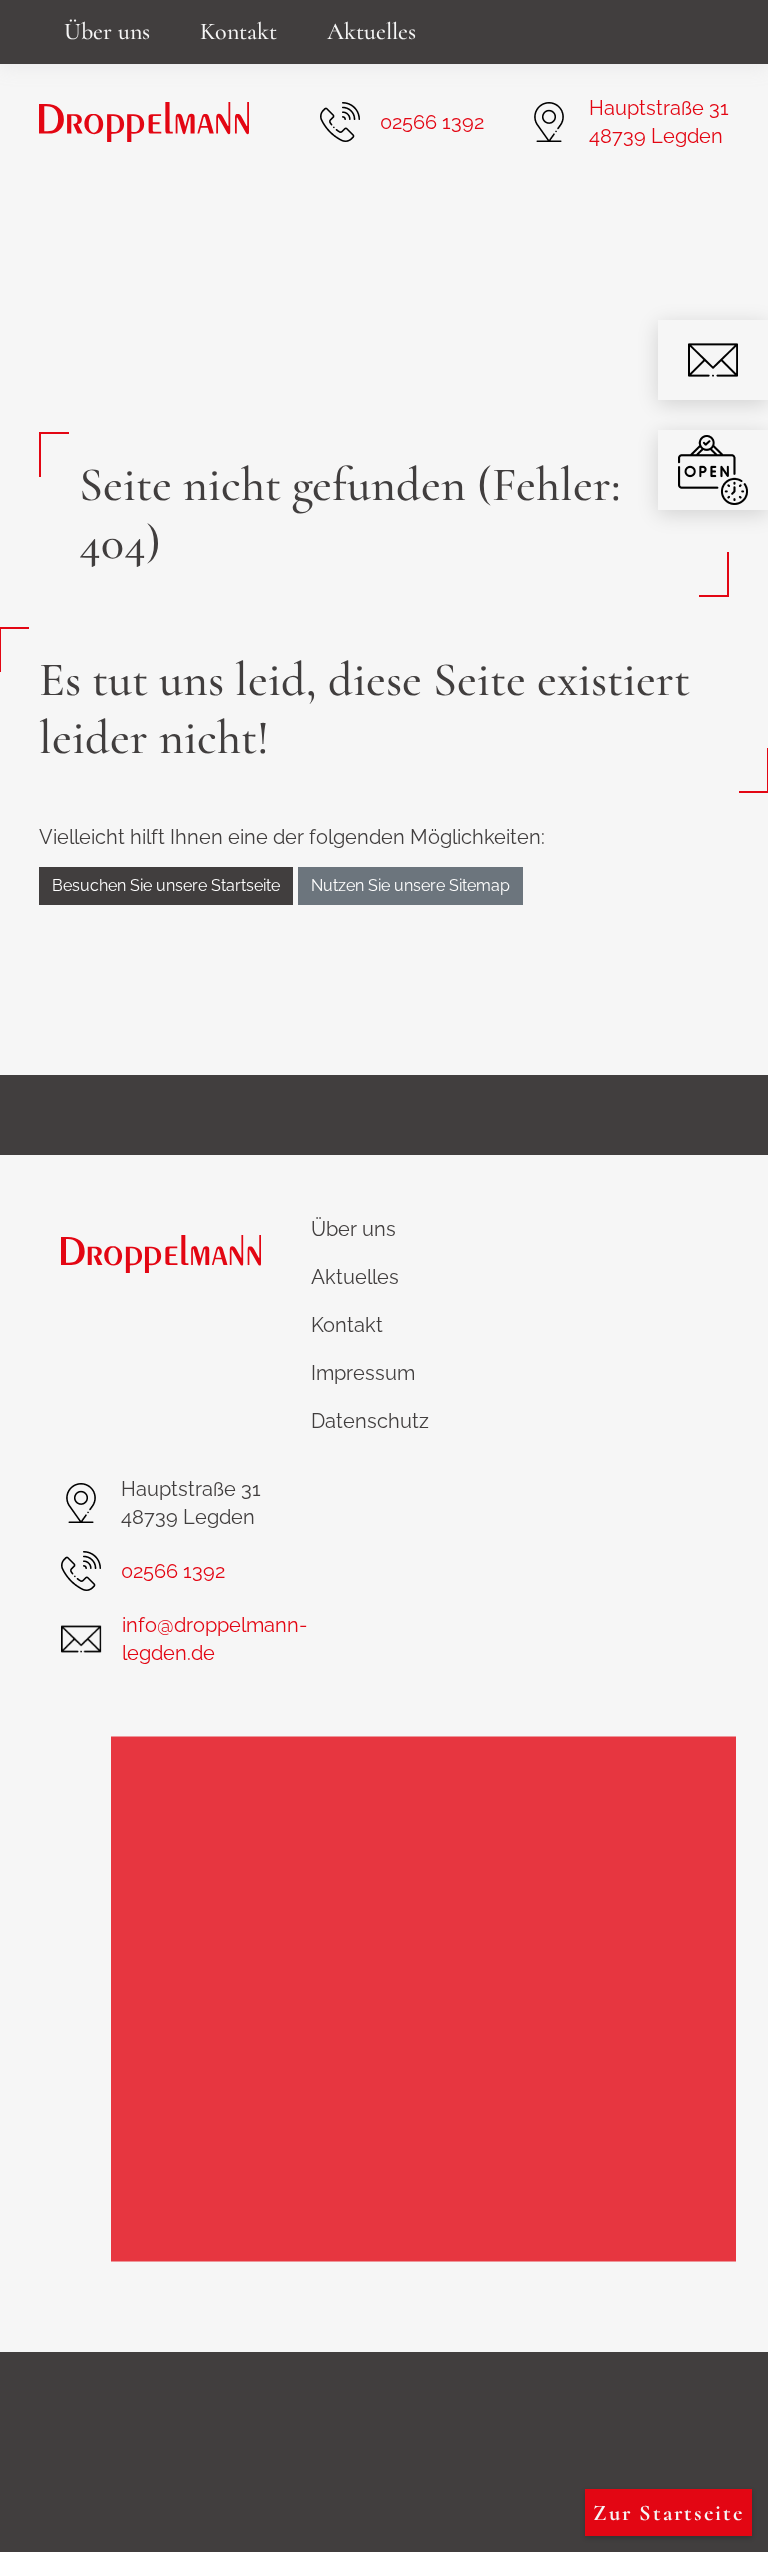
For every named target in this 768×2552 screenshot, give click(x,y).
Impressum (363, 1373)
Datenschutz (370, 1421)
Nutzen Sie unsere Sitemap (410, 885)
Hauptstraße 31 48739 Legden (659, 122)
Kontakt (238, 31)
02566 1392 (432, 122)
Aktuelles (371, 31)
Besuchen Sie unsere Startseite (166, 885)
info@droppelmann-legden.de (214, 1639)
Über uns (107, 31)
